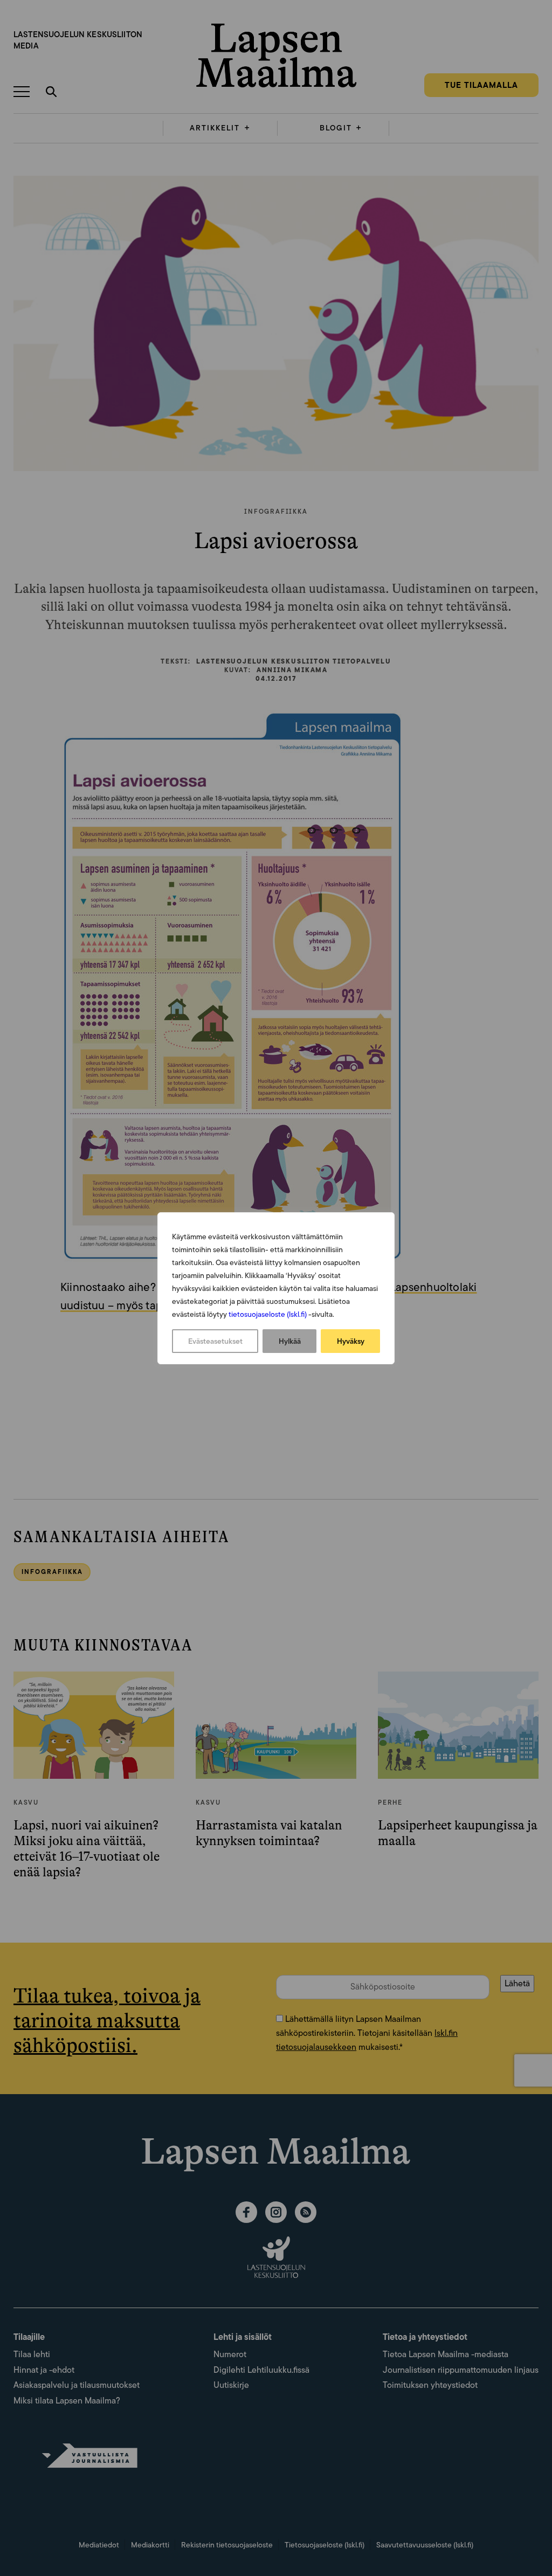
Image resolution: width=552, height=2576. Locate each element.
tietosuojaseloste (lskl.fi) (268, 1314)
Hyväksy (351, 1341)
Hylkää (290, 1341)
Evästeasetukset (215, 1341)
